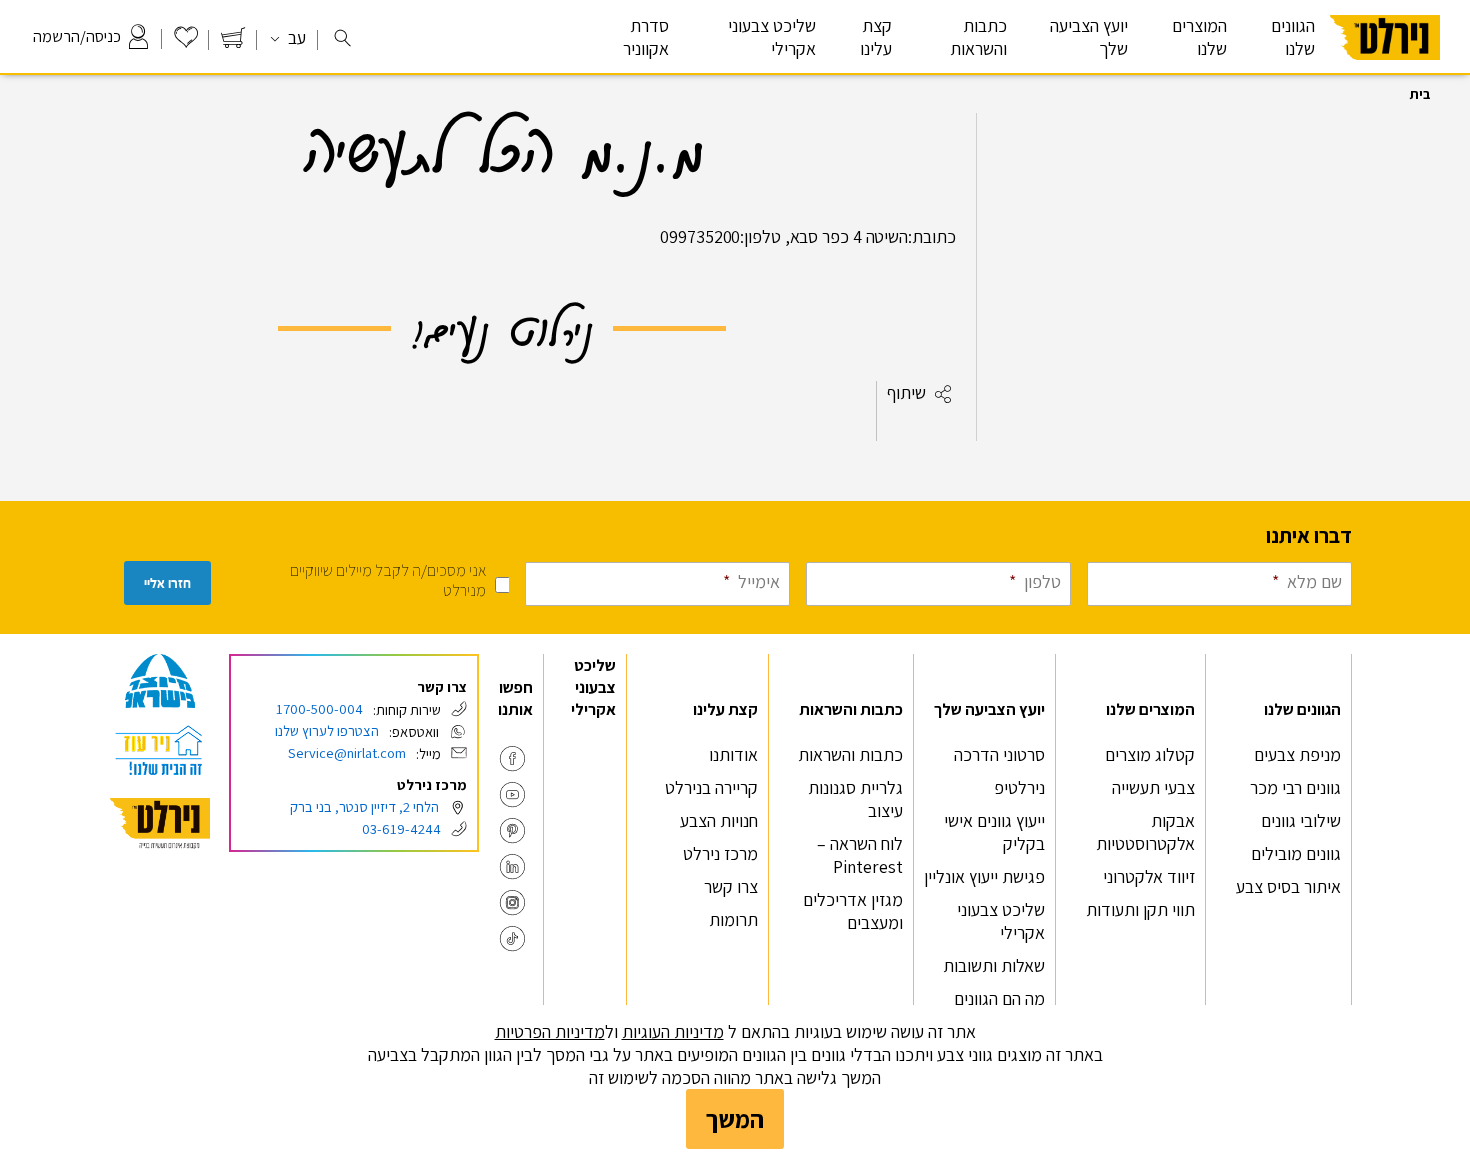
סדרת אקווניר (646, 37)
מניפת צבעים (1297, 754)
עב (295, 37)
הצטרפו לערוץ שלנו (327, 730)
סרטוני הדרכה (999, 754)
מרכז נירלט (720, 853)
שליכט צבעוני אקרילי (772, 37)
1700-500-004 (319, 708)
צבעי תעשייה (1153, 787)
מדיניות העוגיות (673, 1031)
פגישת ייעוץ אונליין (984, 876)
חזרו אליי (167, 583)
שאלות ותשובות (994, 965)
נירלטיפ (1019, 787)
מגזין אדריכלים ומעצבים (853, 911)
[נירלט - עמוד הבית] (160, 823)
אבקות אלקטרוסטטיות (1145, 832)
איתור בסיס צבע (1288, 886)
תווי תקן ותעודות (1140, 909)
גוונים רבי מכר (1295, 787)
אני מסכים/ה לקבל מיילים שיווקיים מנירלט (388, 580)
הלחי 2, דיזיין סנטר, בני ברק (364, 806)
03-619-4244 (401, 828)
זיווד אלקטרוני (1149, 876)
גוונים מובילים (1296, 853)
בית (1420, 94)
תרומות (733, 919)
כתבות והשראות (850, 754)
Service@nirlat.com (347, 752)
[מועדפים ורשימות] (186, 42)
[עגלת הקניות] (233, 42)
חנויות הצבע (719, 820)
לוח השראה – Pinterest (860, 855)
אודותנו (733, 754)
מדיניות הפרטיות (550, 1031)
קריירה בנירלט (711, 787)
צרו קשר (731, 886)
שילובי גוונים (1301, 820)
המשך (735, 1119)
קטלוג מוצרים (1150, 754)
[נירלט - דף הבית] (1385, 68)
